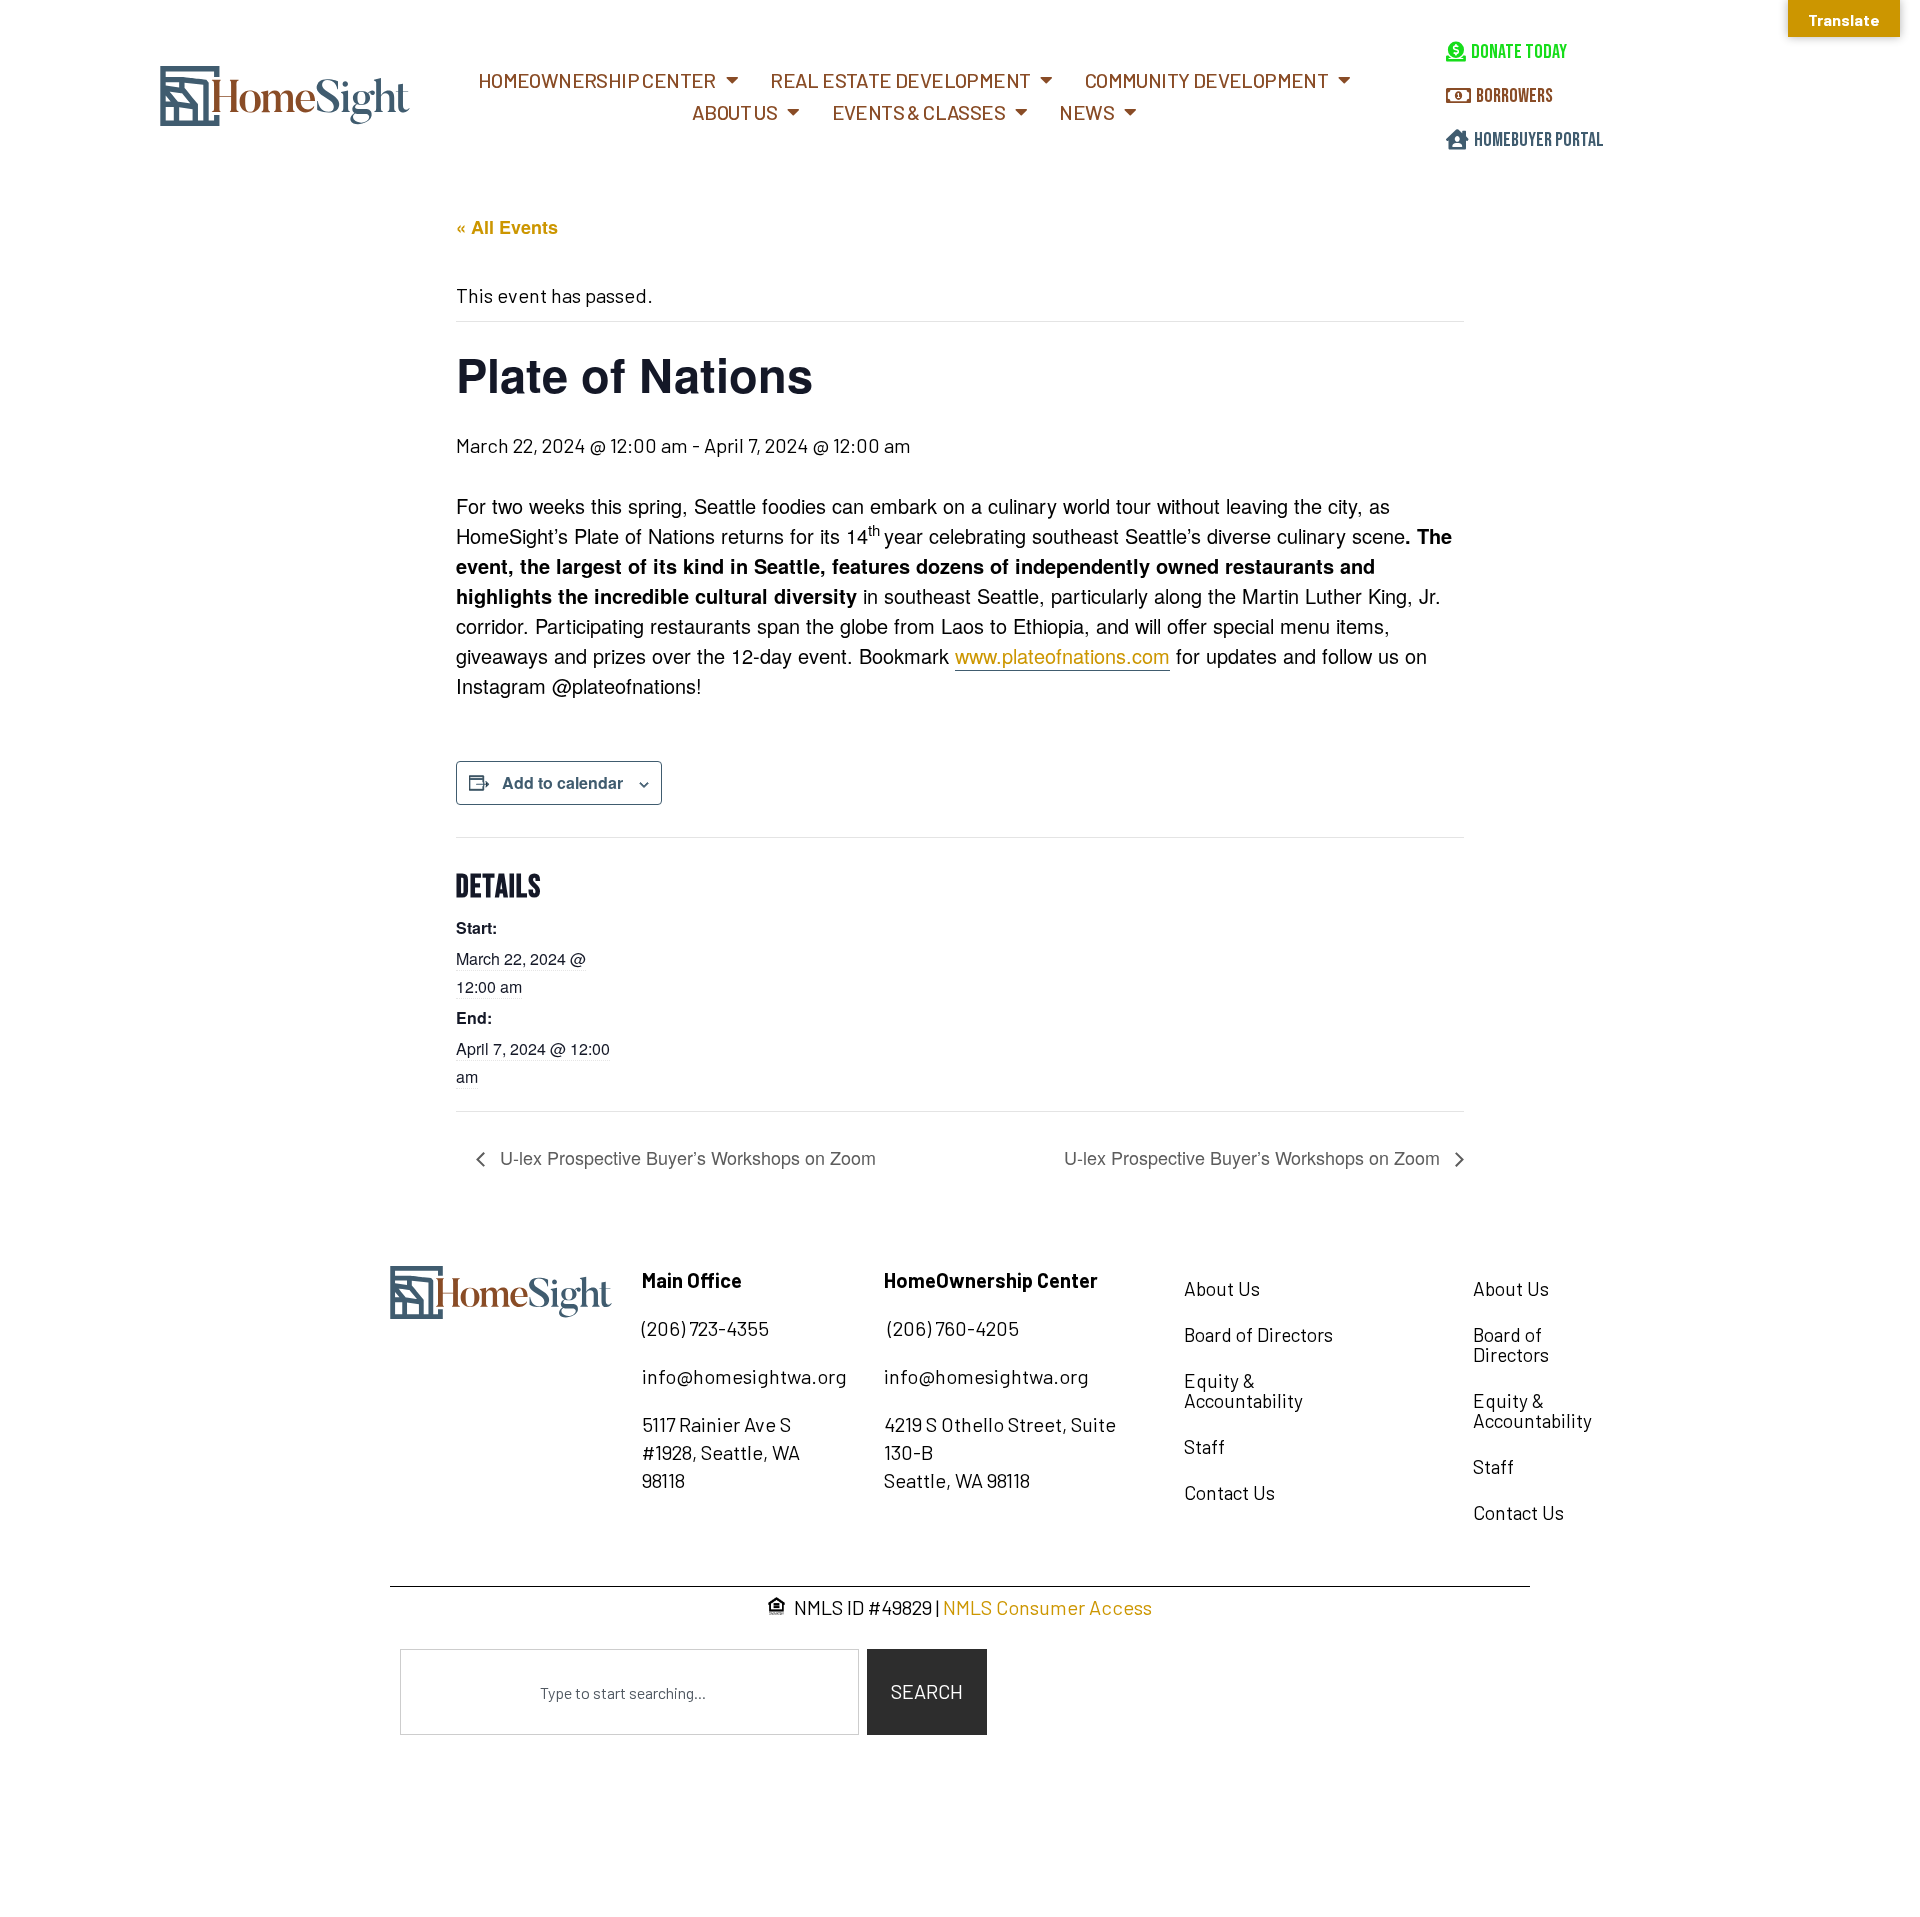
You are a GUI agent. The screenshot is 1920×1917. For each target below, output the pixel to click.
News (1086, 112)
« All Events (507, 227)
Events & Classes (918, 112)
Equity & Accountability (1243, 1390)
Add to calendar (562, 782)
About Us (734, 112)
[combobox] (629, 1692)
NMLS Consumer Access (1047, 1607)
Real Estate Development (900, 80)
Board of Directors (1258, 1334)
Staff (1204, 1446)
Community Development (1206, 80)
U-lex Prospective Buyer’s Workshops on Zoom (685, 1157)
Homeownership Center (597, 80)
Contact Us (1229, 1492)
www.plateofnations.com (1062, 655)
